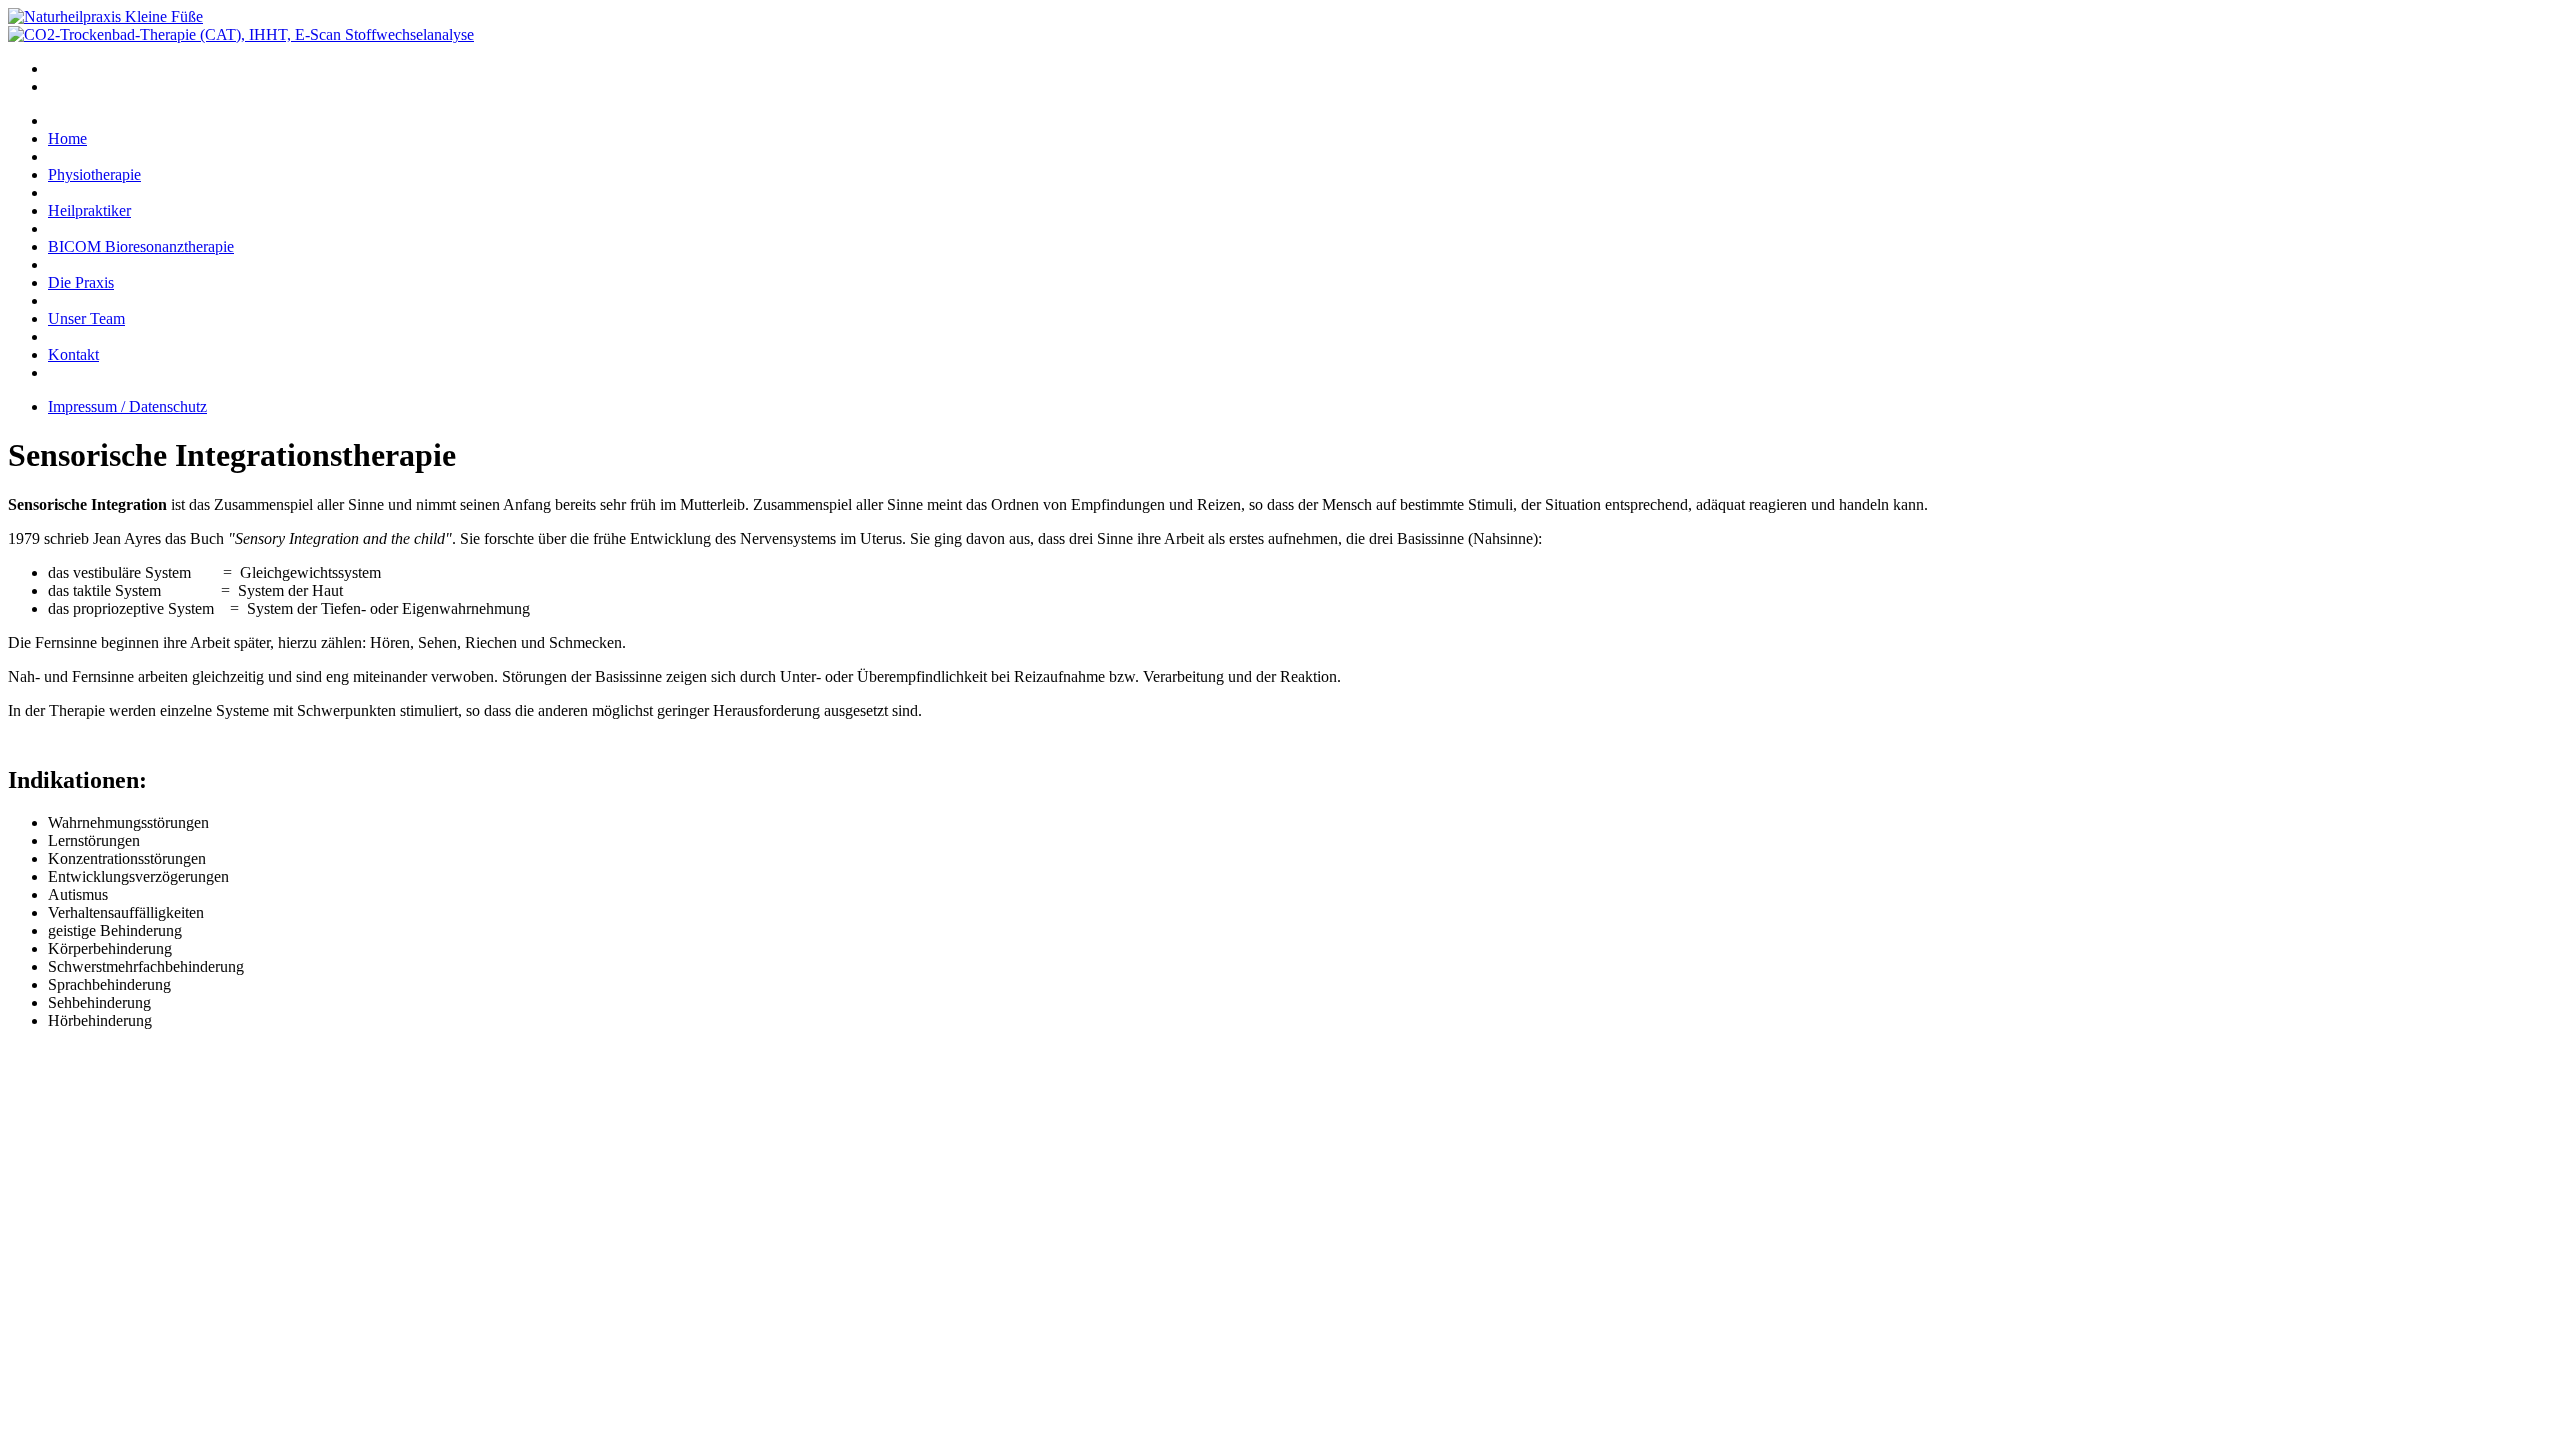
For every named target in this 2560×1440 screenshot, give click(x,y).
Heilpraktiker (89, 210)
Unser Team (86, 318)
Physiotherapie (94, 174)
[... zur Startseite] (105, 16)
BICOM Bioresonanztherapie (141, 246)
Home (67, 138)
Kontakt (73, 354)
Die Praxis (81, 282)
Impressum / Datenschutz (127, 406)
